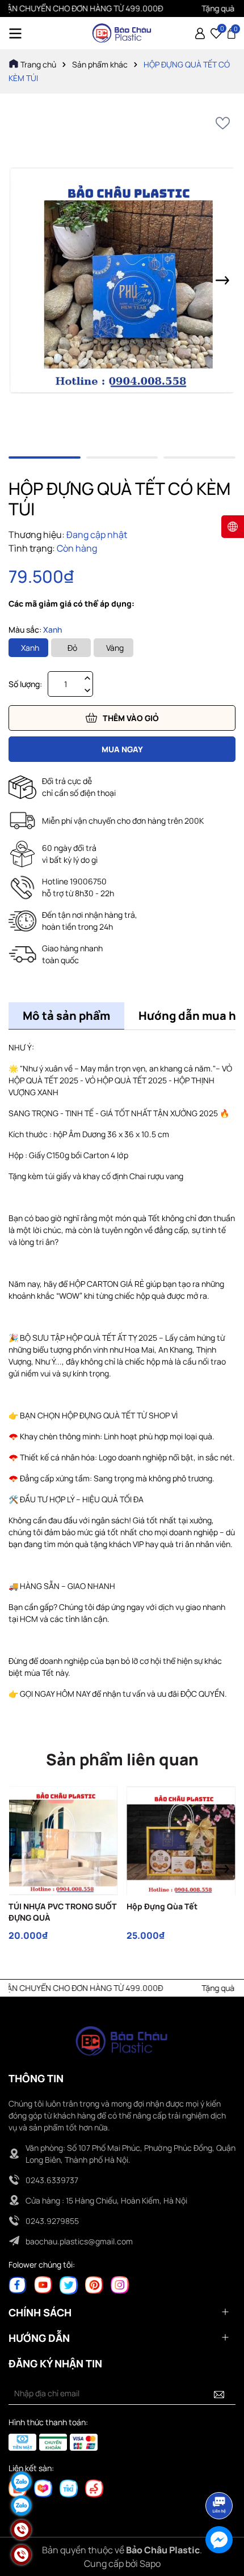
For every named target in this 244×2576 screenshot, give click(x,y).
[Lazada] (43, 2488)
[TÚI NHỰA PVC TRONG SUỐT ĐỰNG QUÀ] (63, 1841)
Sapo (150, 2564)
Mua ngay (122, 749)
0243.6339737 (52, 2180)
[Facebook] (18, 2284)
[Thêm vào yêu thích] (223, 123)
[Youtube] (43, 2284)
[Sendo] (94, 2488)
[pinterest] (94, 2284)
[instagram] (120, 2284)
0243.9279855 (52, 2221)
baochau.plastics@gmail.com (79, 2241)
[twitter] (69, 2284)
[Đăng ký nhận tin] (219, 2393)
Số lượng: (25, 684)
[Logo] (122, 33)
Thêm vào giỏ (131, 718)
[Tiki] (69, 2488)
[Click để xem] (122, 281)
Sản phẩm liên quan (122, 1759)
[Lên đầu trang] (220, 2474)
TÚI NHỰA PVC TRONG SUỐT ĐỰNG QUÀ (63, 1912)
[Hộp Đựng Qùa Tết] (181, 1841)
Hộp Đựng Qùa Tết (162, 1906)
